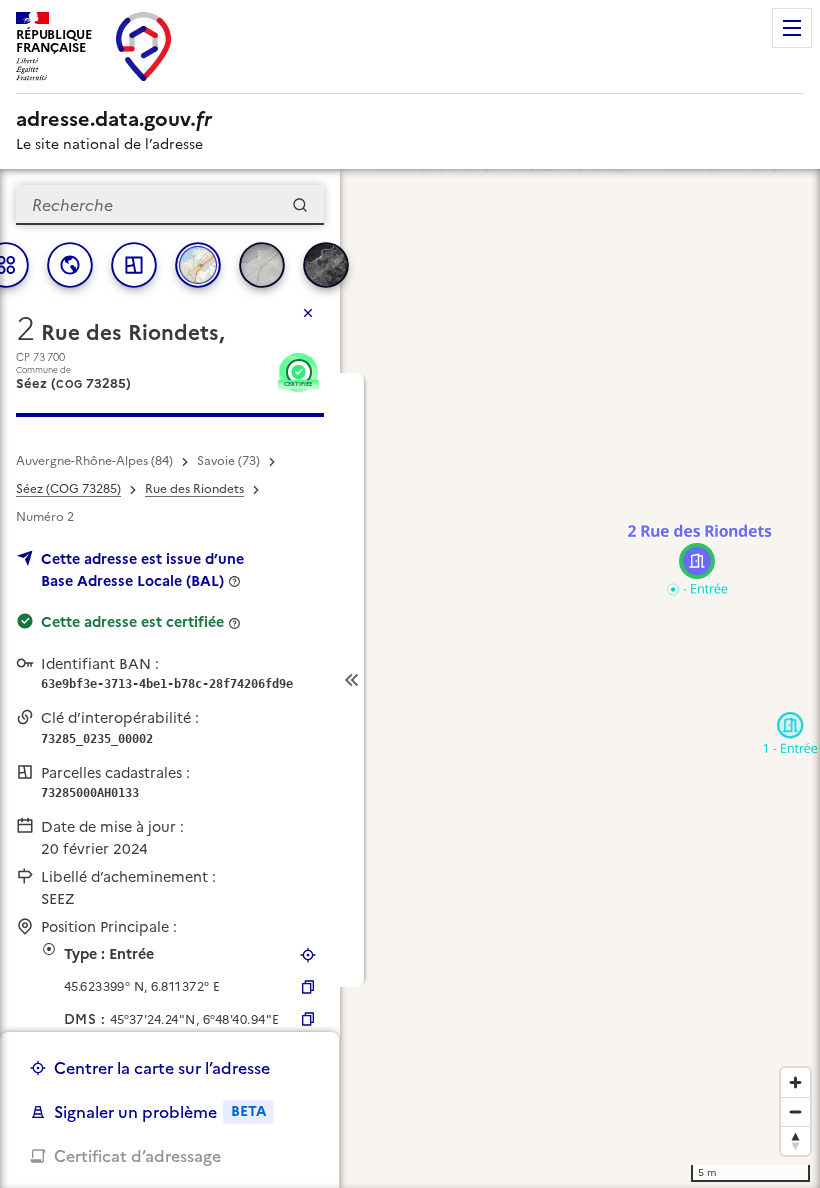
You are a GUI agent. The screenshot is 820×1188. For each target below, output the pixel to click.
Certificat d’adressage (137, 1156)
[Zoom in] (795, 1082)
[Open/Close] (352, 680)
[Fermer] (308, 313)
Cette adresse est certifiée (132, 622)
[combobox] (170, 205)
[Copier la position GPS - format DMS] (308, 1019)
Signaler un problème (160, 1112)
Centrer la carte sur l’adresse (162, 1068)
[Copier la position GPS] (308, 987)
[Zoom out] (795, 1111)
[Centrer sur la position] (308, 955)
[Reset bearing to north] (795, 1140)
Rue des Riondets (194, 489)
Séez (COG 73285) (68, 489)
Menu (792, 28)
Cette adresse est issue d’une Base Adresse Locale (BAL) (142, 570)
